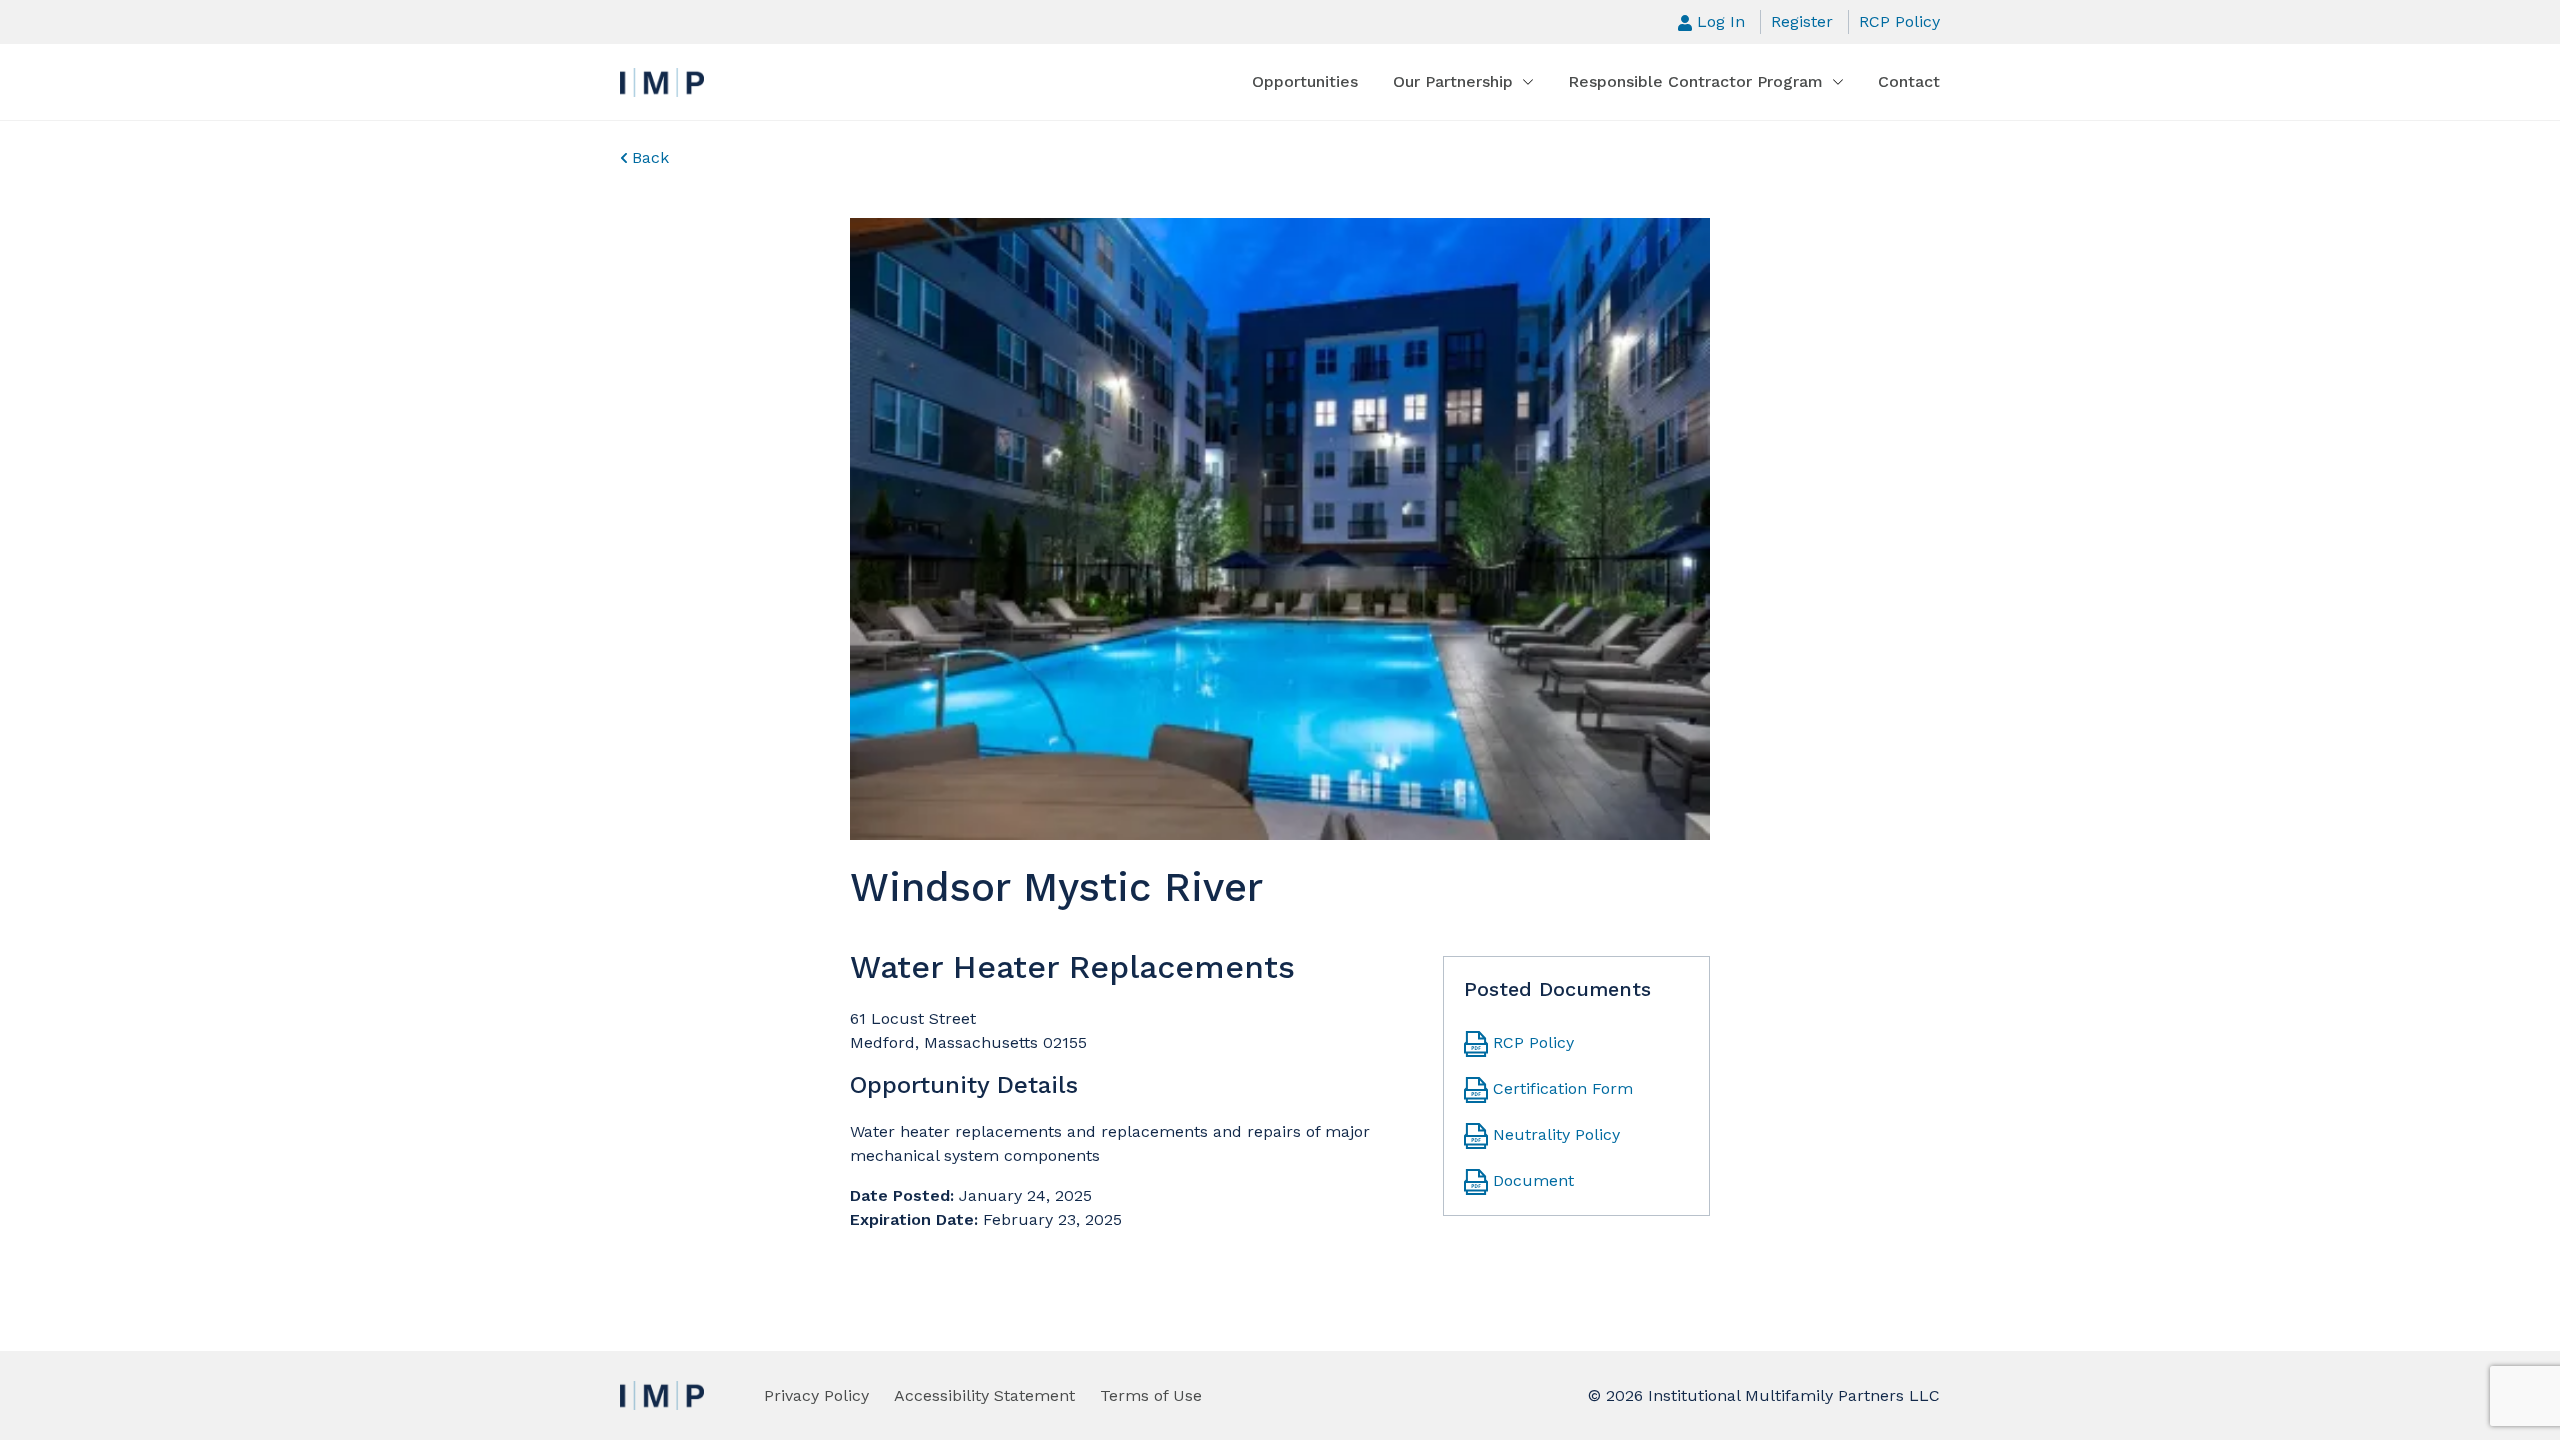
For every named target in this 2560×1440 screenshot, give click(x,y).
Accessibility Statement (984, 1395)
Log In (1721, 21)
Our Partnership (1453, 81)
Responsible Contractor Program (1695, 81)
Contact (1909, 81)
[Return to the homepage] (662, 82)
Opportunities (1305, 81)
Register (1802, 21)
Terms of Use (1151, 1395)
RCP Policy (1899, 21)
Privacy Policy (816, 1395)
